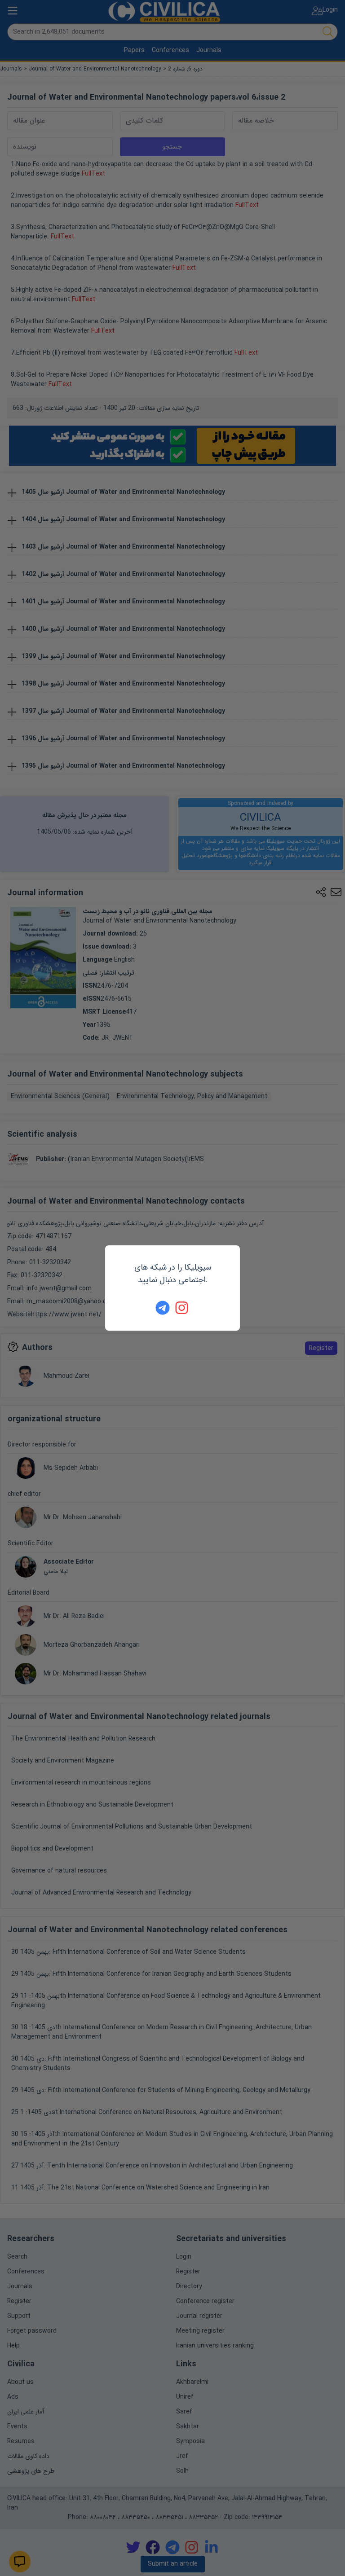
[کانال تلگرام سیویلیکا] (163, 1308)
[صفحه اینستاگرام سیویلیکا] (182, 1308)
